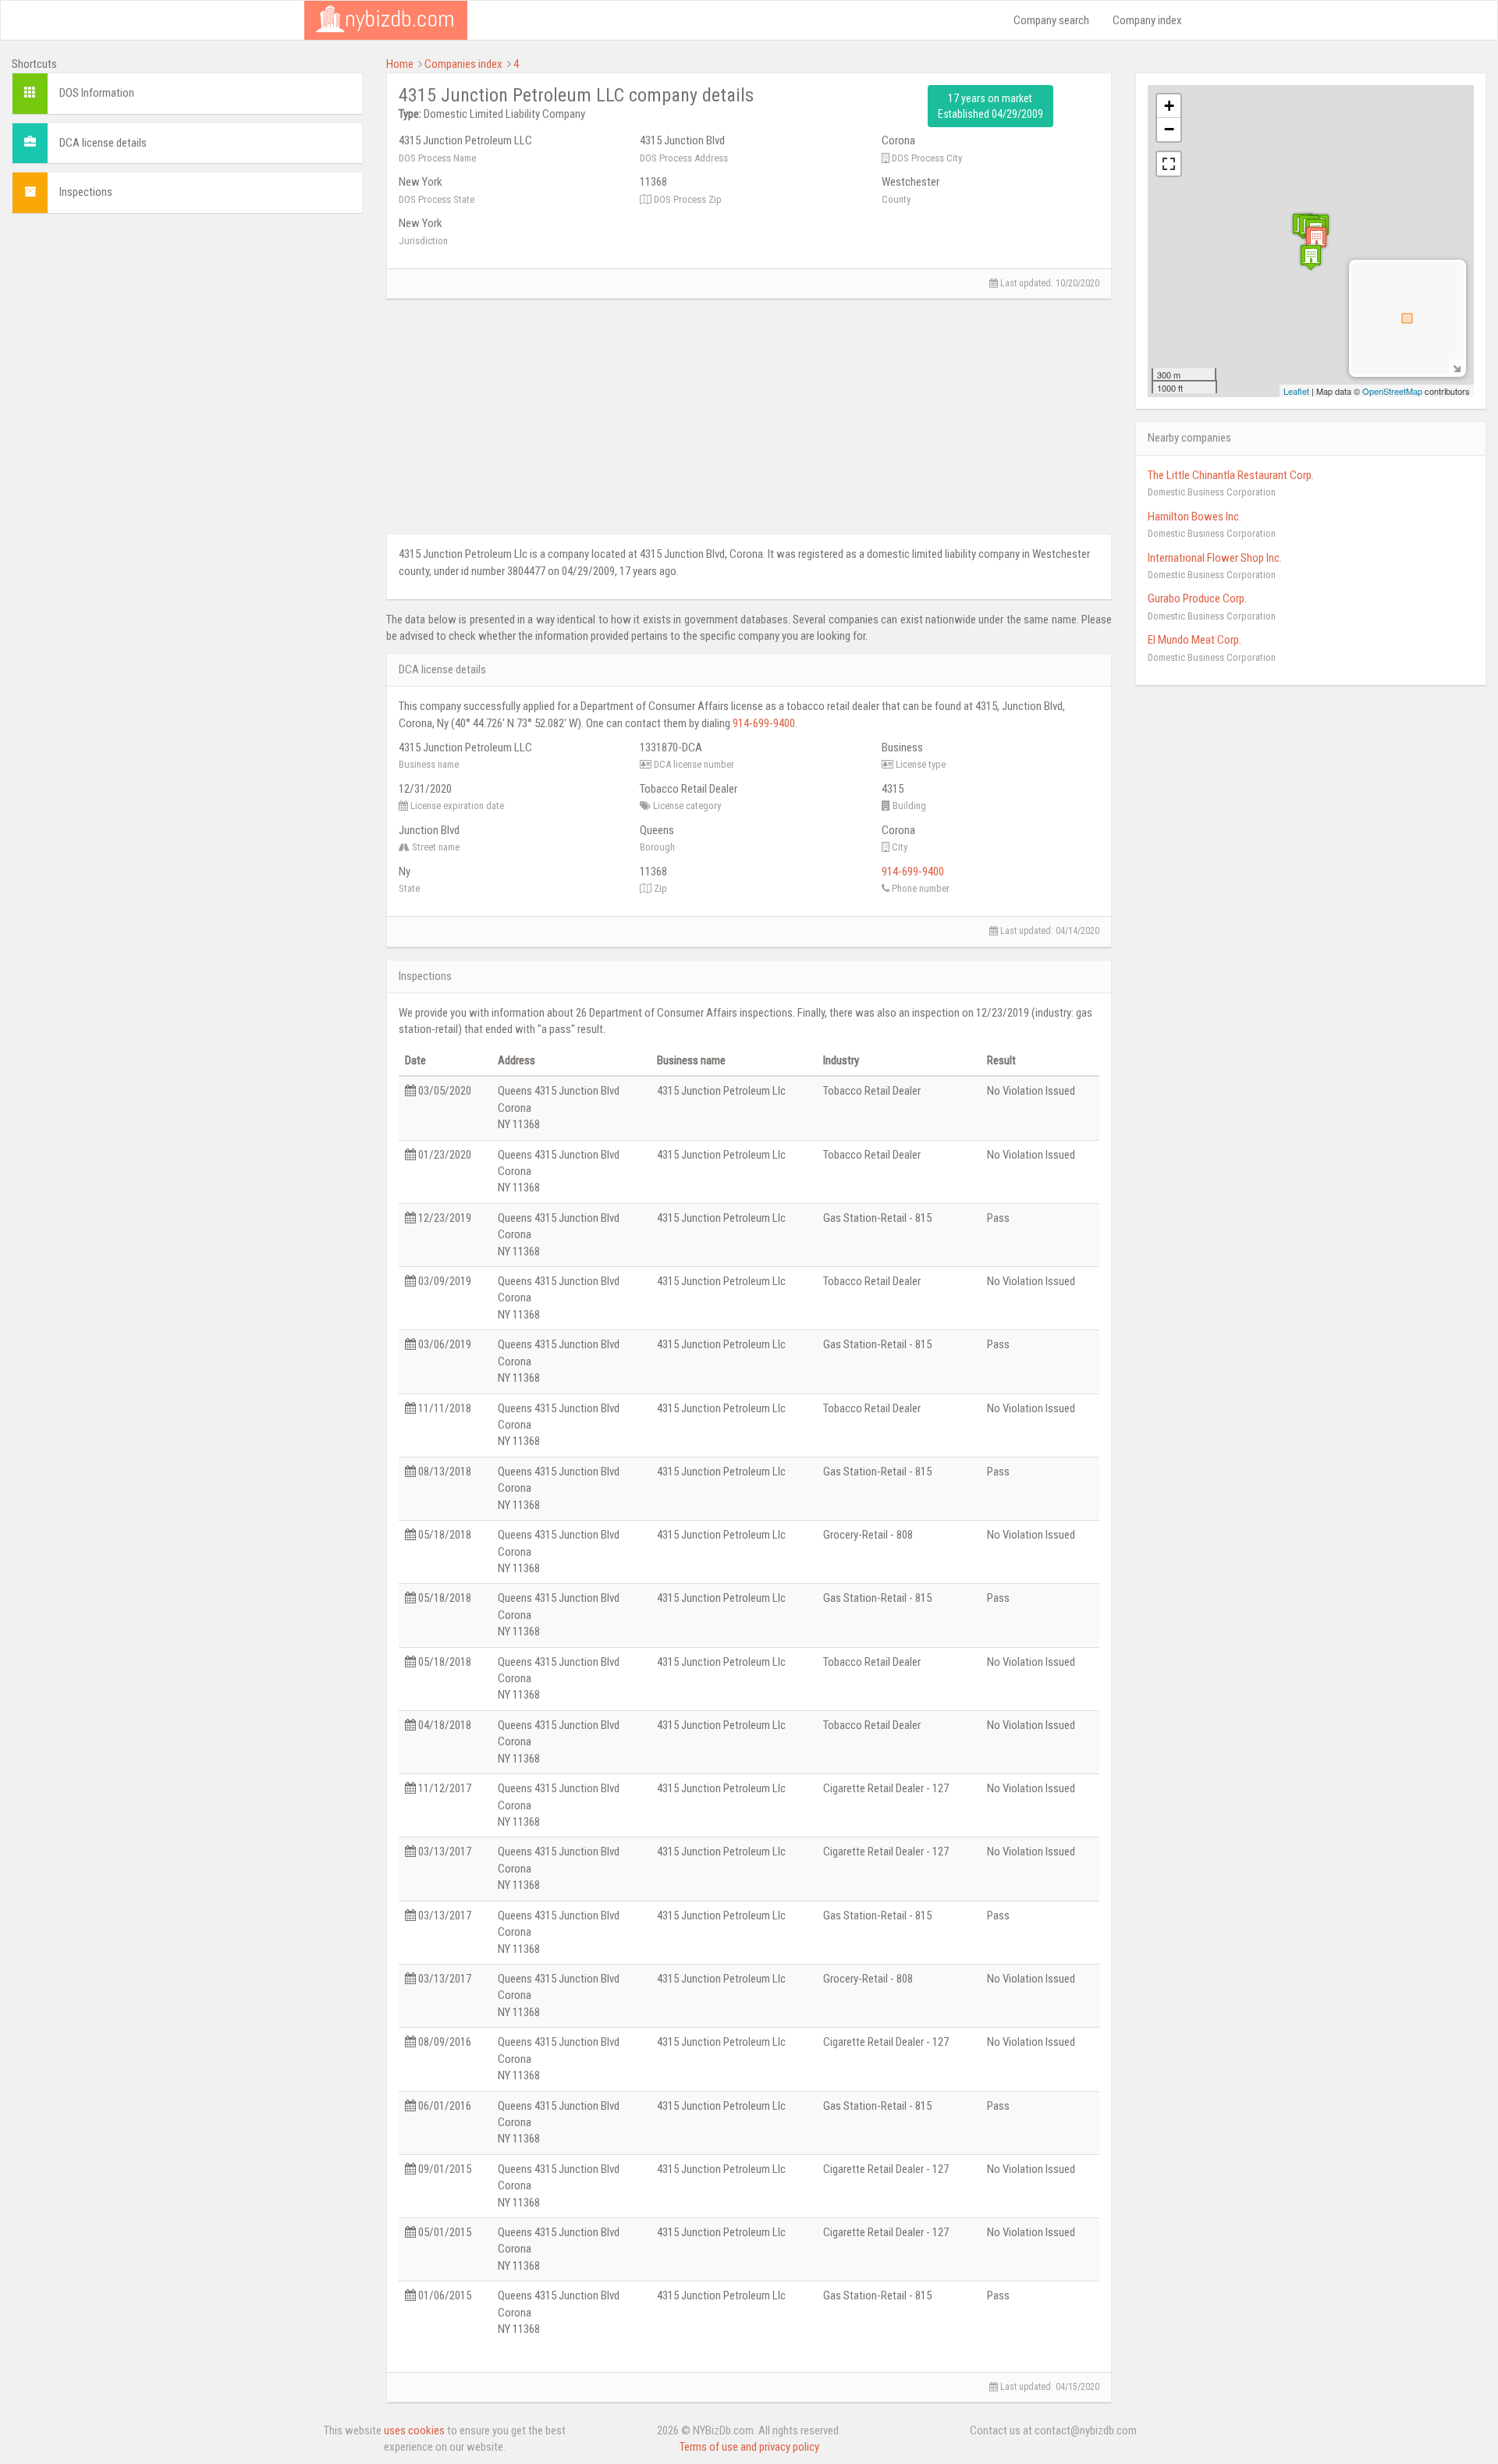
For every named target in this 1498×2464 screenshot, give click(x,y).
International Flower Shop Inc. (1215, 558)
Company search (1051, 20)
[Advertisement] (187, 335)
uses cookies (414, 2430)
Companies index (463, 64)
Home (400, 64)
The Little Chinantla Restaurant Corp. (1231, 475)
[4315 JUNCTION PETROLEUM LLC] (1316, 239)
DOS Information (97, 93)
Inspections (86, 192)
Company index (1147, 20)
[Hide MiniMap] (1456, 367)
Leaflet (1296, 391)
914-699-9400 (764, 723)
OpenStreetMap (1392, 391)
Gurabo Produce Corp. (1197, 598)
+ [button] (1169, 106)
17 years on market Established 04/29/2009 (990, 106)
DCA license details (103, 143)
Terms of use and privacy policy (749, 2447)
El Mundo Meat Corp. (1194, 640)
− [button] (1169, 129)
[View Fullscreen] (1169, 164)
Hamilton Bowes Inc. (1194, 517)
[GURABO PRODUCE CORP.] (1311, 257)
